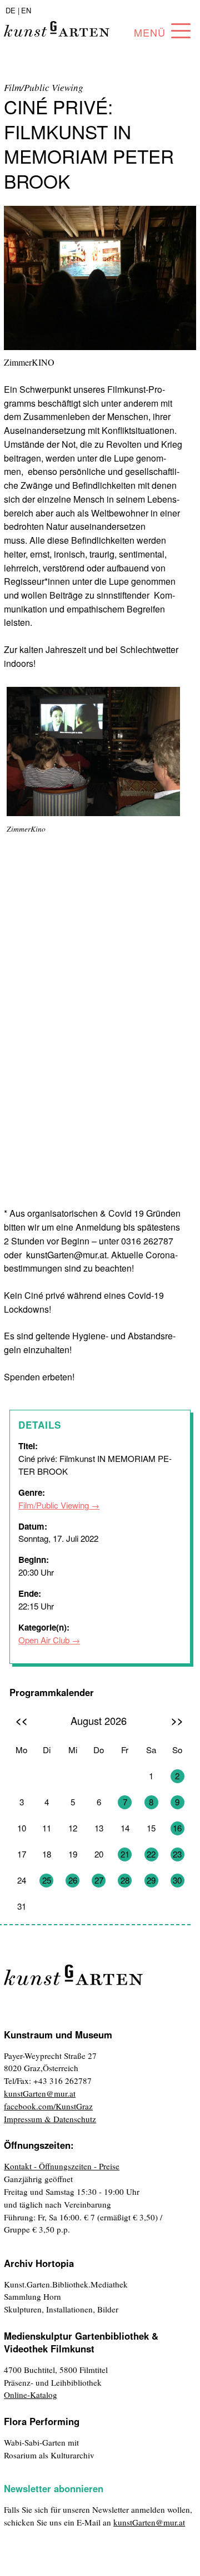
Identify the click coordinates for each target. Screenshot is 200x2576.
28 (125, 1880)
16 (177, 1828)
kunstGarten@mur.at (40, 2093)
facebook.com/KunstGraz (48, 2106)
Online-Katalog (31, 2395)
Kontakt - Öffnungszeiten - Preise (62, 2166)
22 (151, 1854)
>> (177, 1720)
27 (99, 1880)
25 (47, 1880)
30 (177, 1880)
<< (22, 1720)
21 (125, 1854)
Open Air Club (44, 1640)
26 (73, 1880)
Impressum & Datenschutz (50, 2119)
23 (177, 1854)
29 (151, 1880)
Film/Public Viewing (54, 1505)
